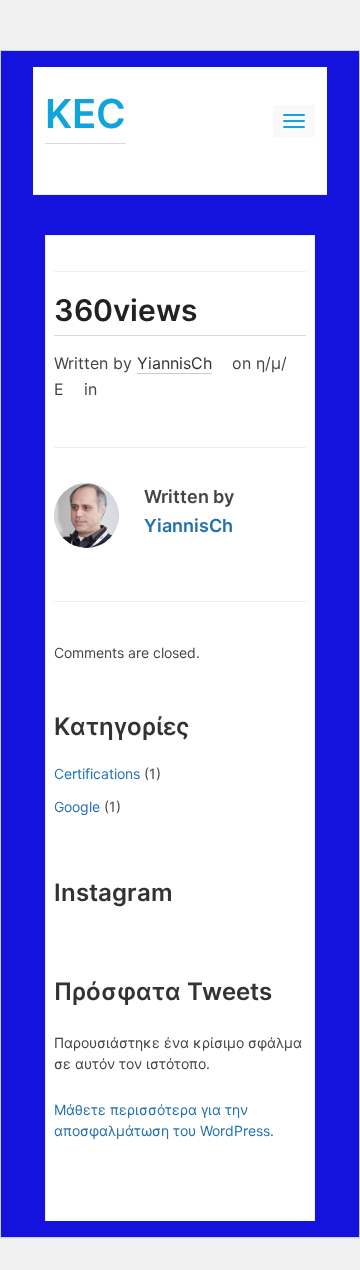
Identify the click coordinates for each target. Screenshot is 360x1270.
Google (77, 806)
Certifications (97, 773)
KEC (85, 113)
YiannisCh (174, 363)
